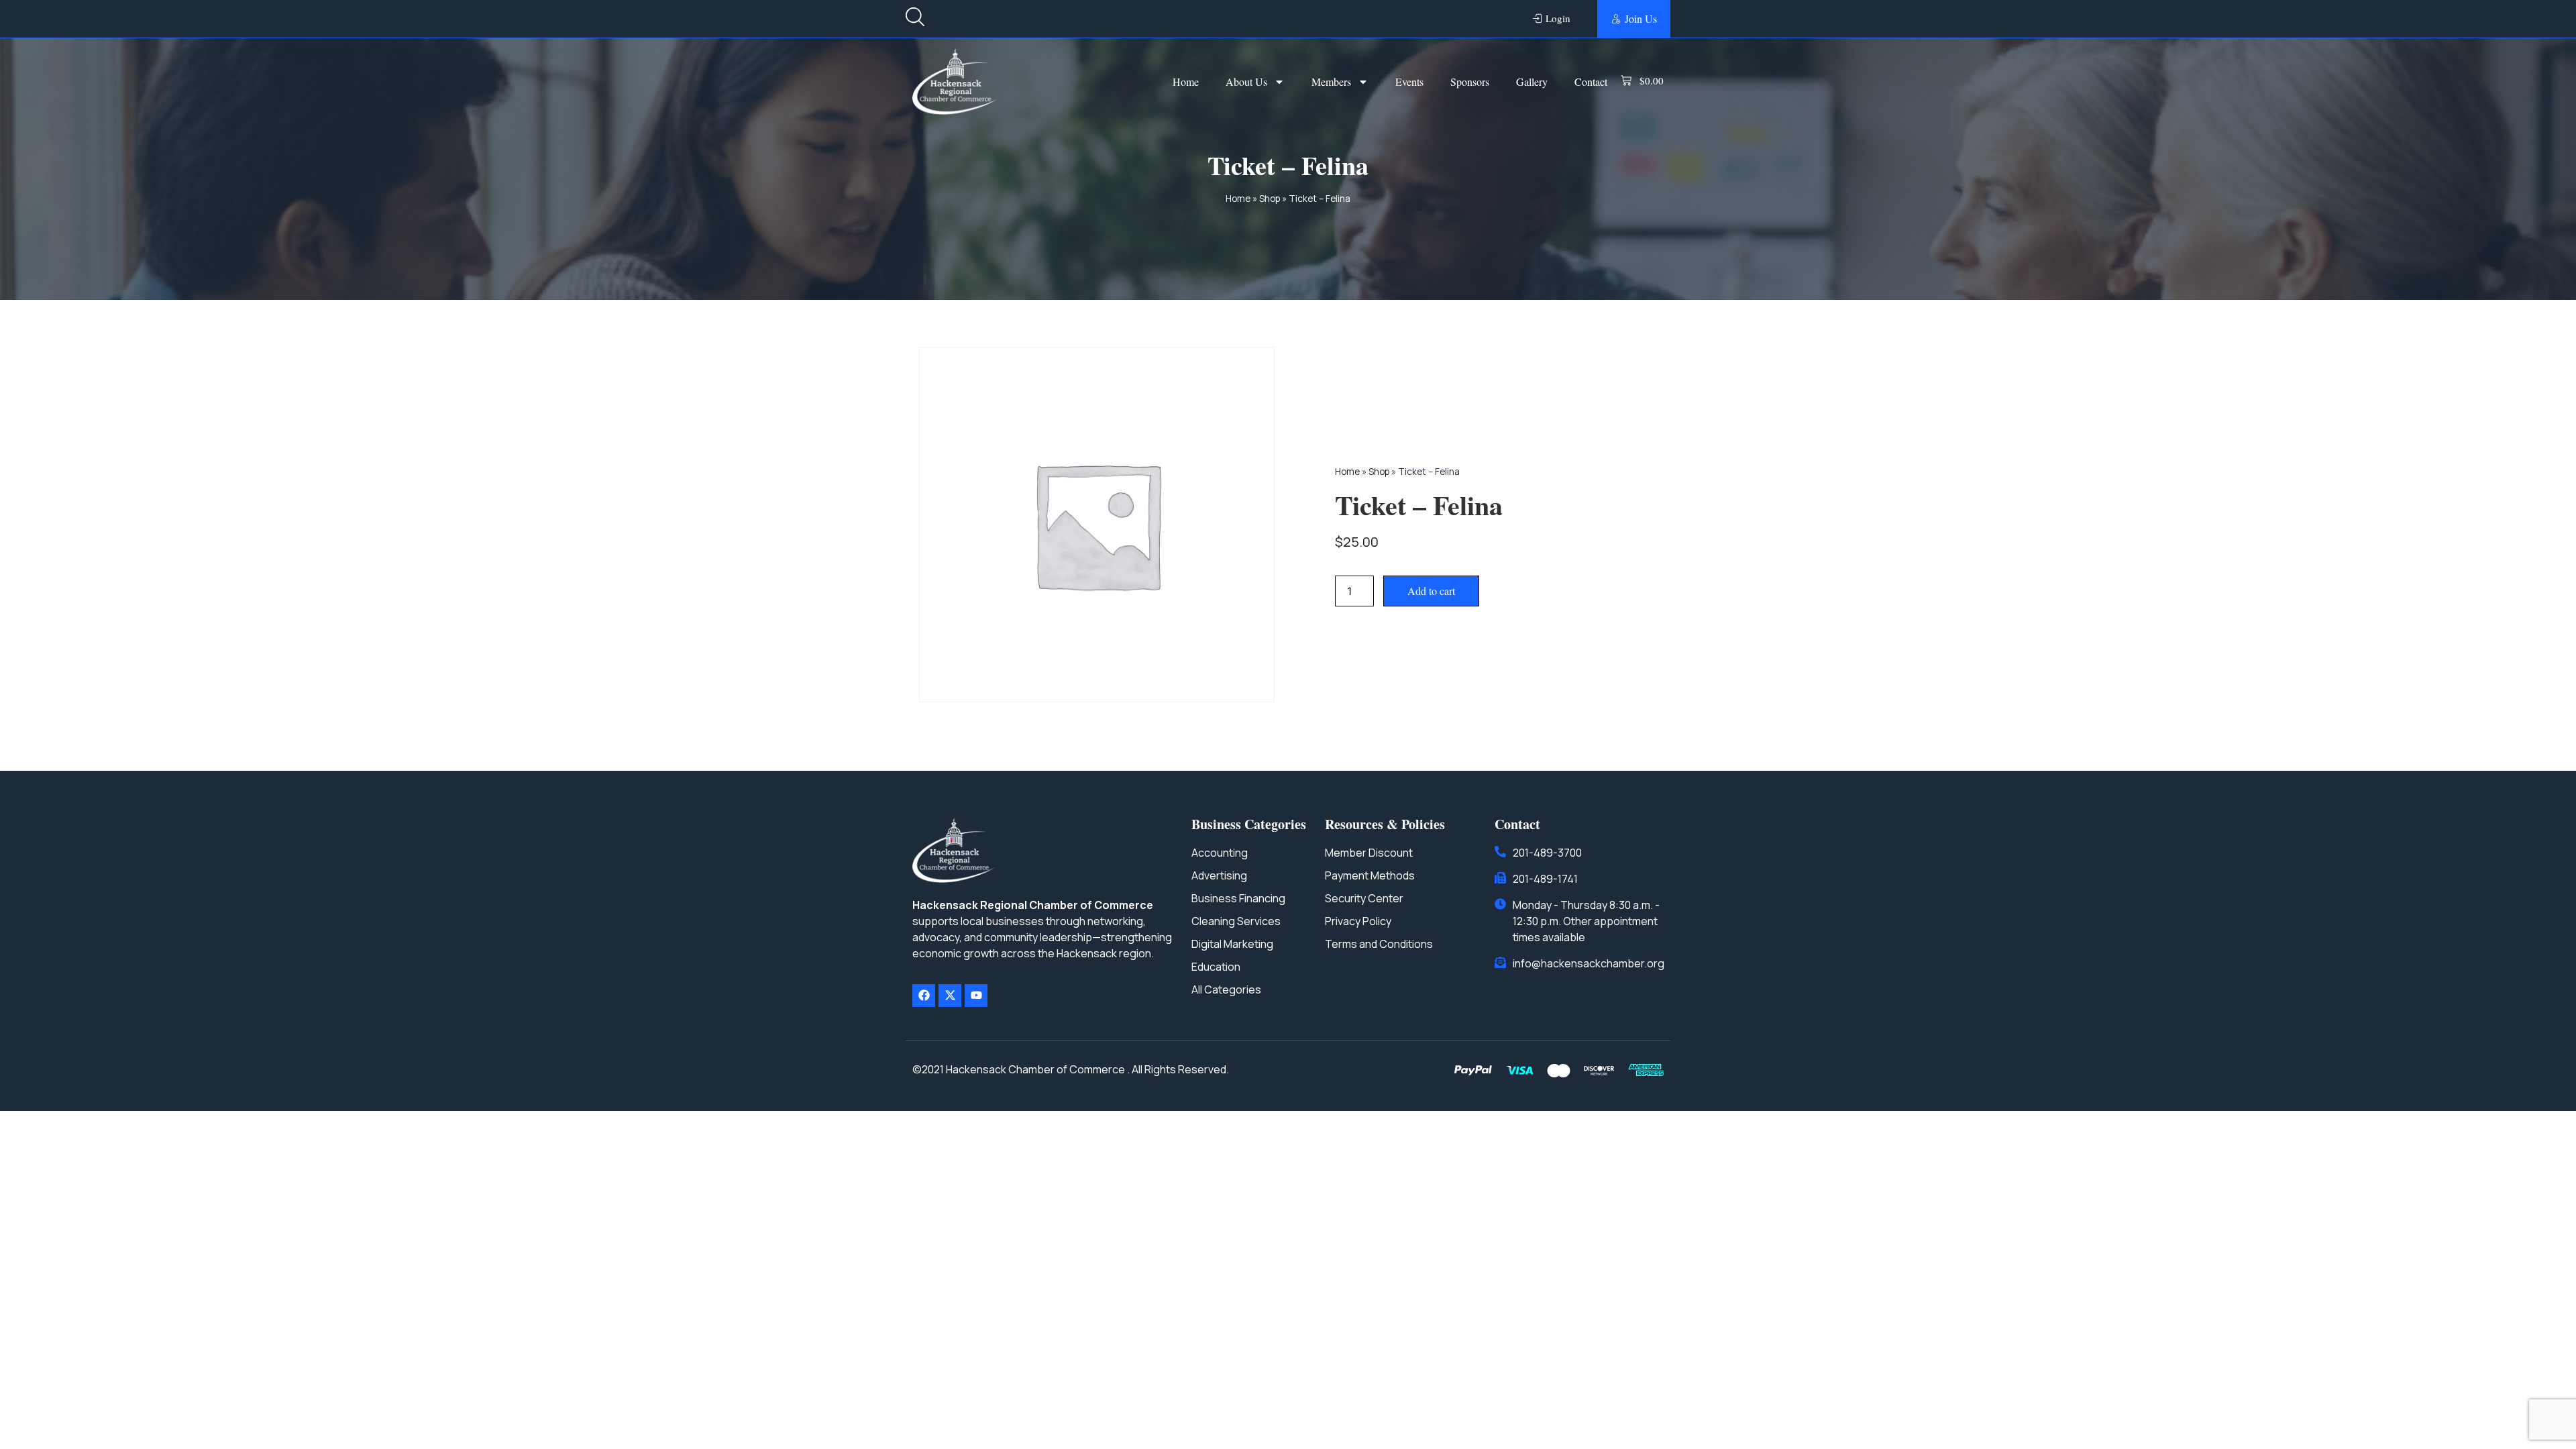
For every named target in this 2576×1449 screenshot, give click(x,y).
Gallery (1532, 82)
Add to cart (1431, 591)
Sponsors (1470, 82)
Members (1331, 82)
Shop (1270, 199)
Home (1186, 82)
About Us (1246, 82)
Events (1409, 82)
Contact (1591, 82)
